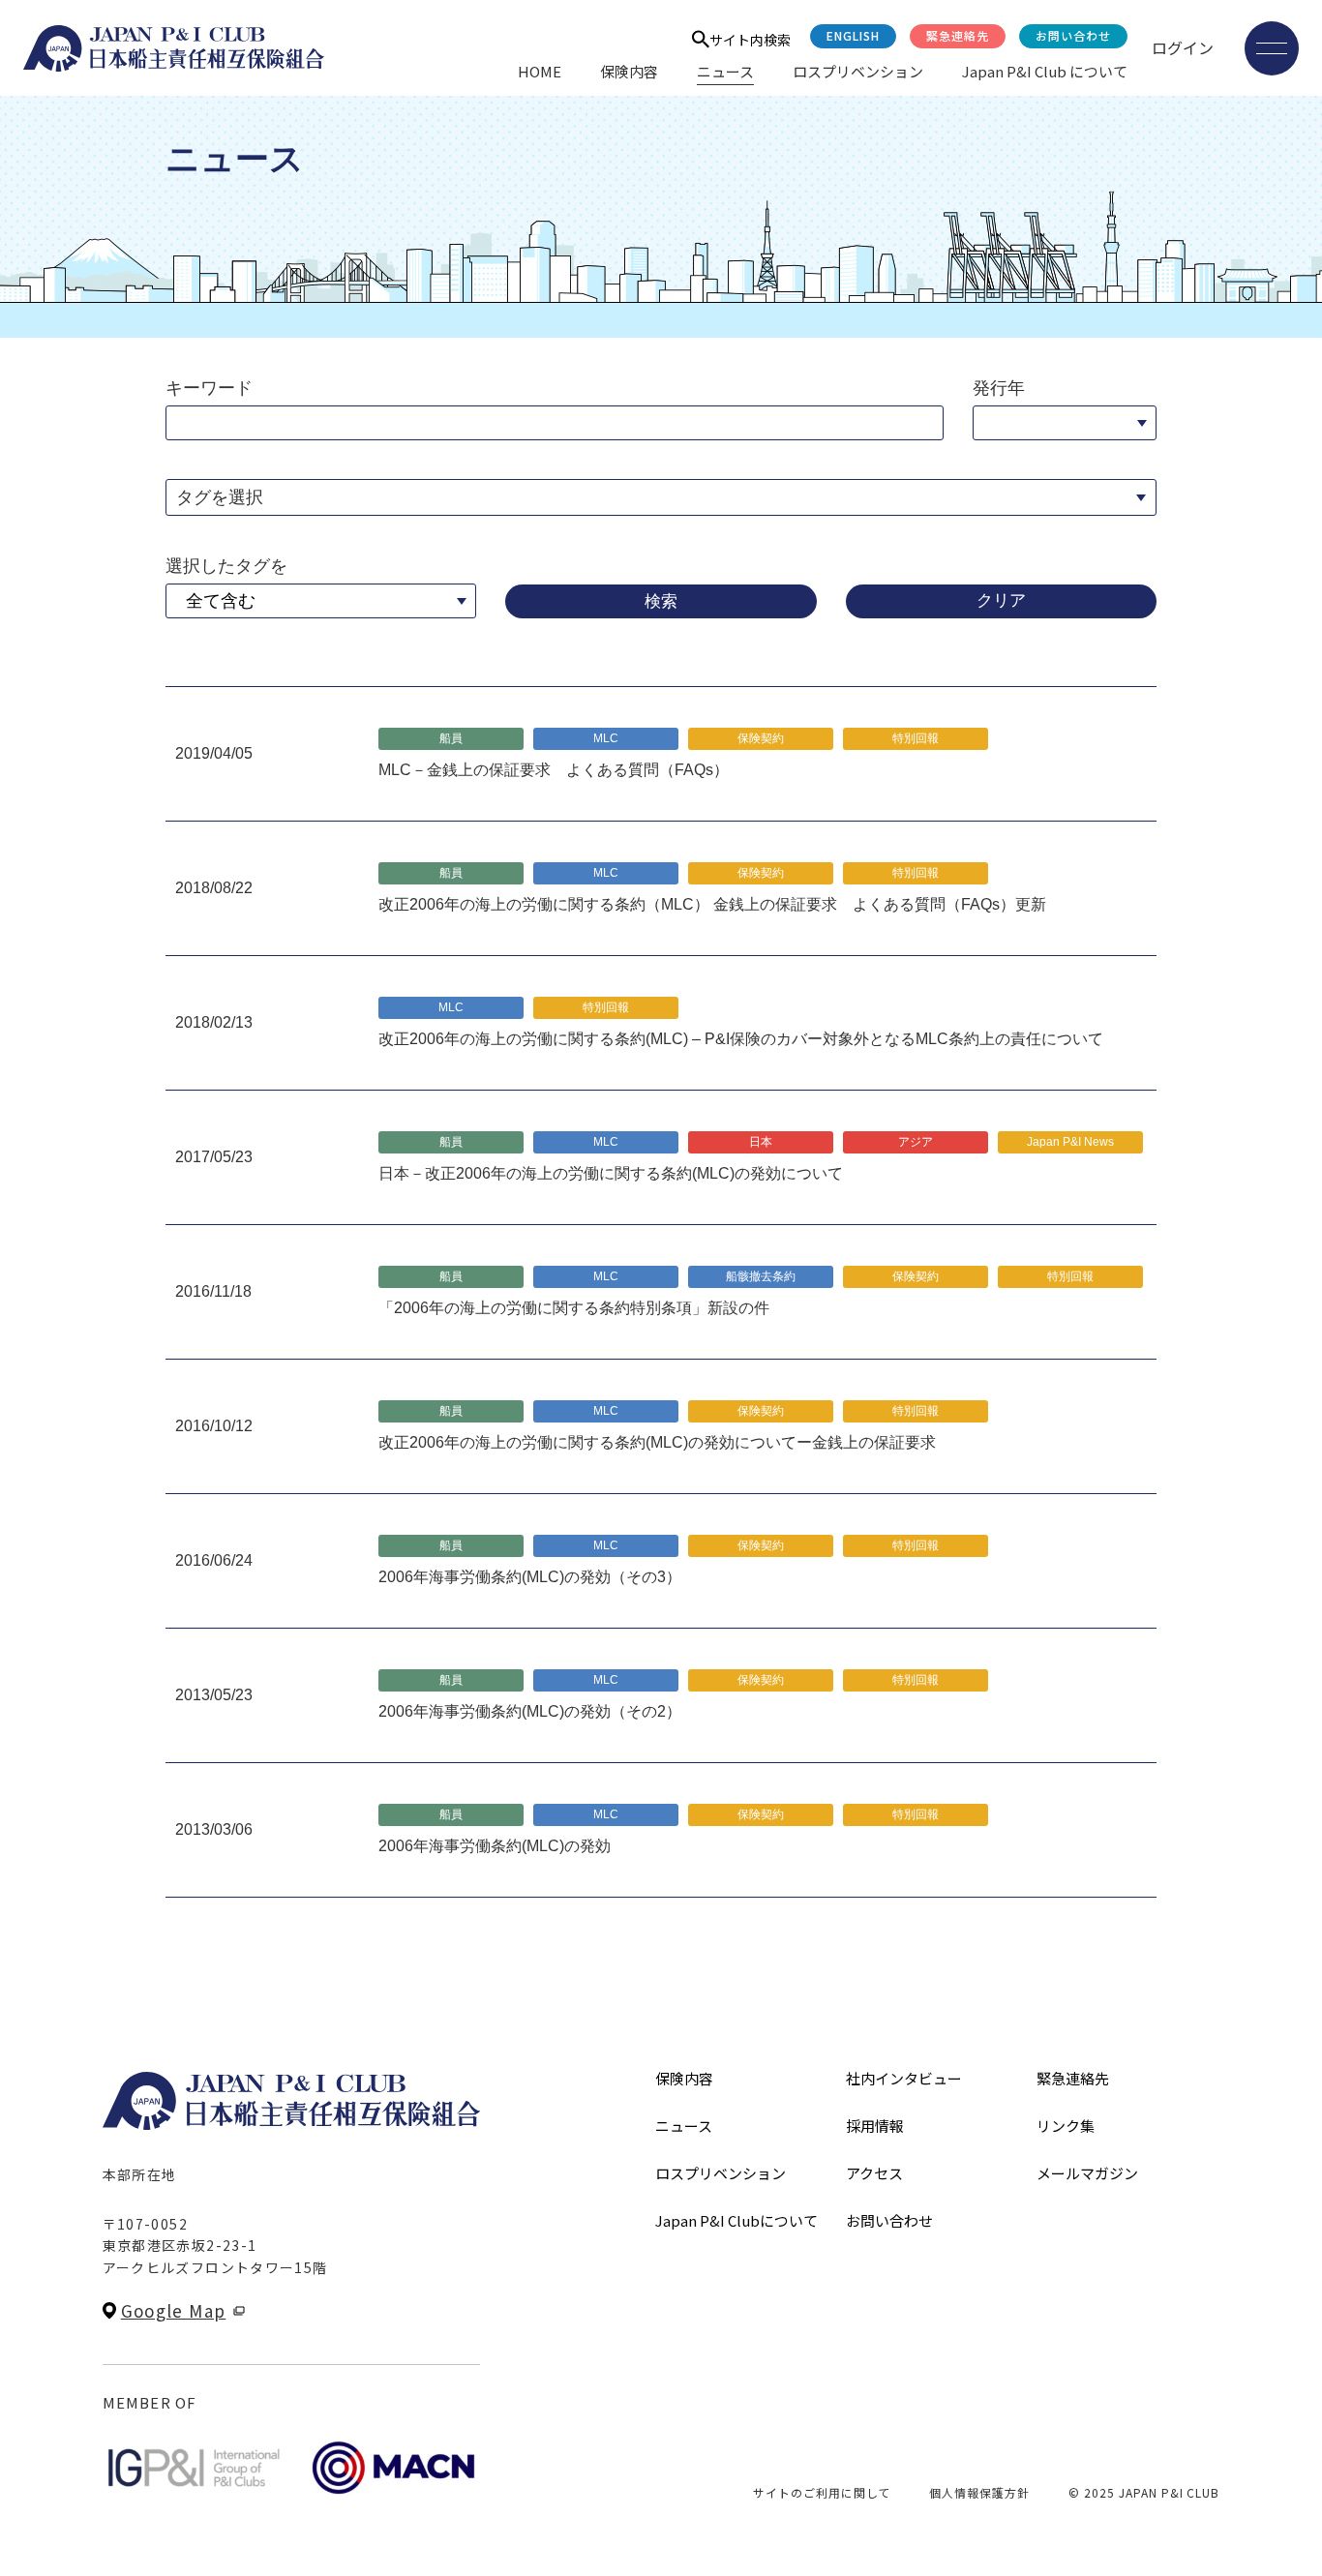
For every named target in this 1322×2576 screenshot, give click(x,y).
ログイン (1183, 47)
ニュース (725, 71)
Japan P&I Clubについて (736, 2220)
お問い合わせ (1073, 35)
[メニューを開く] (1272, 48)
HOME (540, 71)
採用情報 (875, 2126)
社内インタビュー (904, 2078)
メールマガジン (1087, 2173)
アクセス (874, 2173)
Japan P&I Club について (1045, 71)
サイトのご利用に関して (822, 2492)
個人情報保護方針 (979, 2492)
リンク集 (1066, 2126)
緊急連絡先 (958, 35)
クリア (1001, 600)
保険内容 (629, 71)
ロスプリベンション (858, 71)
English (853, 35)
